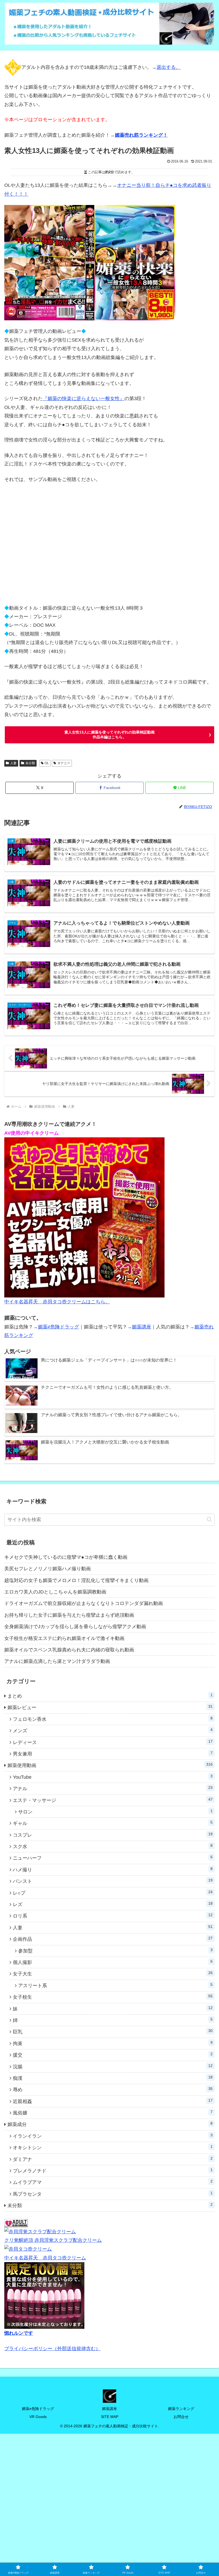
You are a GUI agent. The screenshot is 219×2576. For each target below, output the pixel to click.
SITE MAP (110, 2417)
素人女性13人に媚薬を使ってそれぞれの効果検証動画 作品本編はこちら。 (109, 735)
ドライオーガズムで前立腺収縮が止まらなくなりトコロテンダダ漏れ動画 (84, 1603)
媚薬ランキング (181, 2409)
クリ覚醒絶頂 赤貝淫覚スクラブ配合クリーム (53, 2240)
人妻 (13, 763)
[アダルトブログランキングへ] (16, 2223)
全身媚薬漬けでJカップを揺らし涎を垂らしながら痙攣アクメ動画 (75, 1627)
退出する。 (169, 67)
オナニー (64, 763)
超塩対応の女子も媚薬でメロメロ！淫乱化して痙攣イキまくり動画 (76, 1580)
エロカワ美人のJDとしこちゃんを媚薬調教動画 (55, 1592)
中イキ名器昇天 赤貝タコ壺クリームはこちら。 (57, 1302)
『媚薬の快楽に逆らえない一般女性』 (84, 399)
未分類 (30, 763)
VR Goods (38, 2417)
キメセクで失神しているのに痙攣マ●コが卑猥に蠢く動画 (66, 1557)
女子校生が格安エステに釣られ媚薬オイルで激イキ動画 (64, 1638)
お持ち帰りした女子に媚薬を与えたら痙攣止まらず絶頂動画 (69, 1615)
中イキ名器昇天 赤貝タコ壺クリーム (45, 2258)
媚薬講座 (142, 1327)
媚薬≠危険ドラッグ (58, 1327)
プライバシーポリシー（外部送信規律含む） (52, 2349)
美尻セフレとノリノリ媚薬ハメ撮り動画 (48, 1569)
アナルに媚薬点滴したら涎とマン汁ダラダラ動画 (57, 1661)
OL (47, 763)
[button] (209, 1519)
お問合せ (181, 2417)
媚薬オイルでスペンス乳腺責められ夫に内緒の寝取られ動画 (69, 1650)
